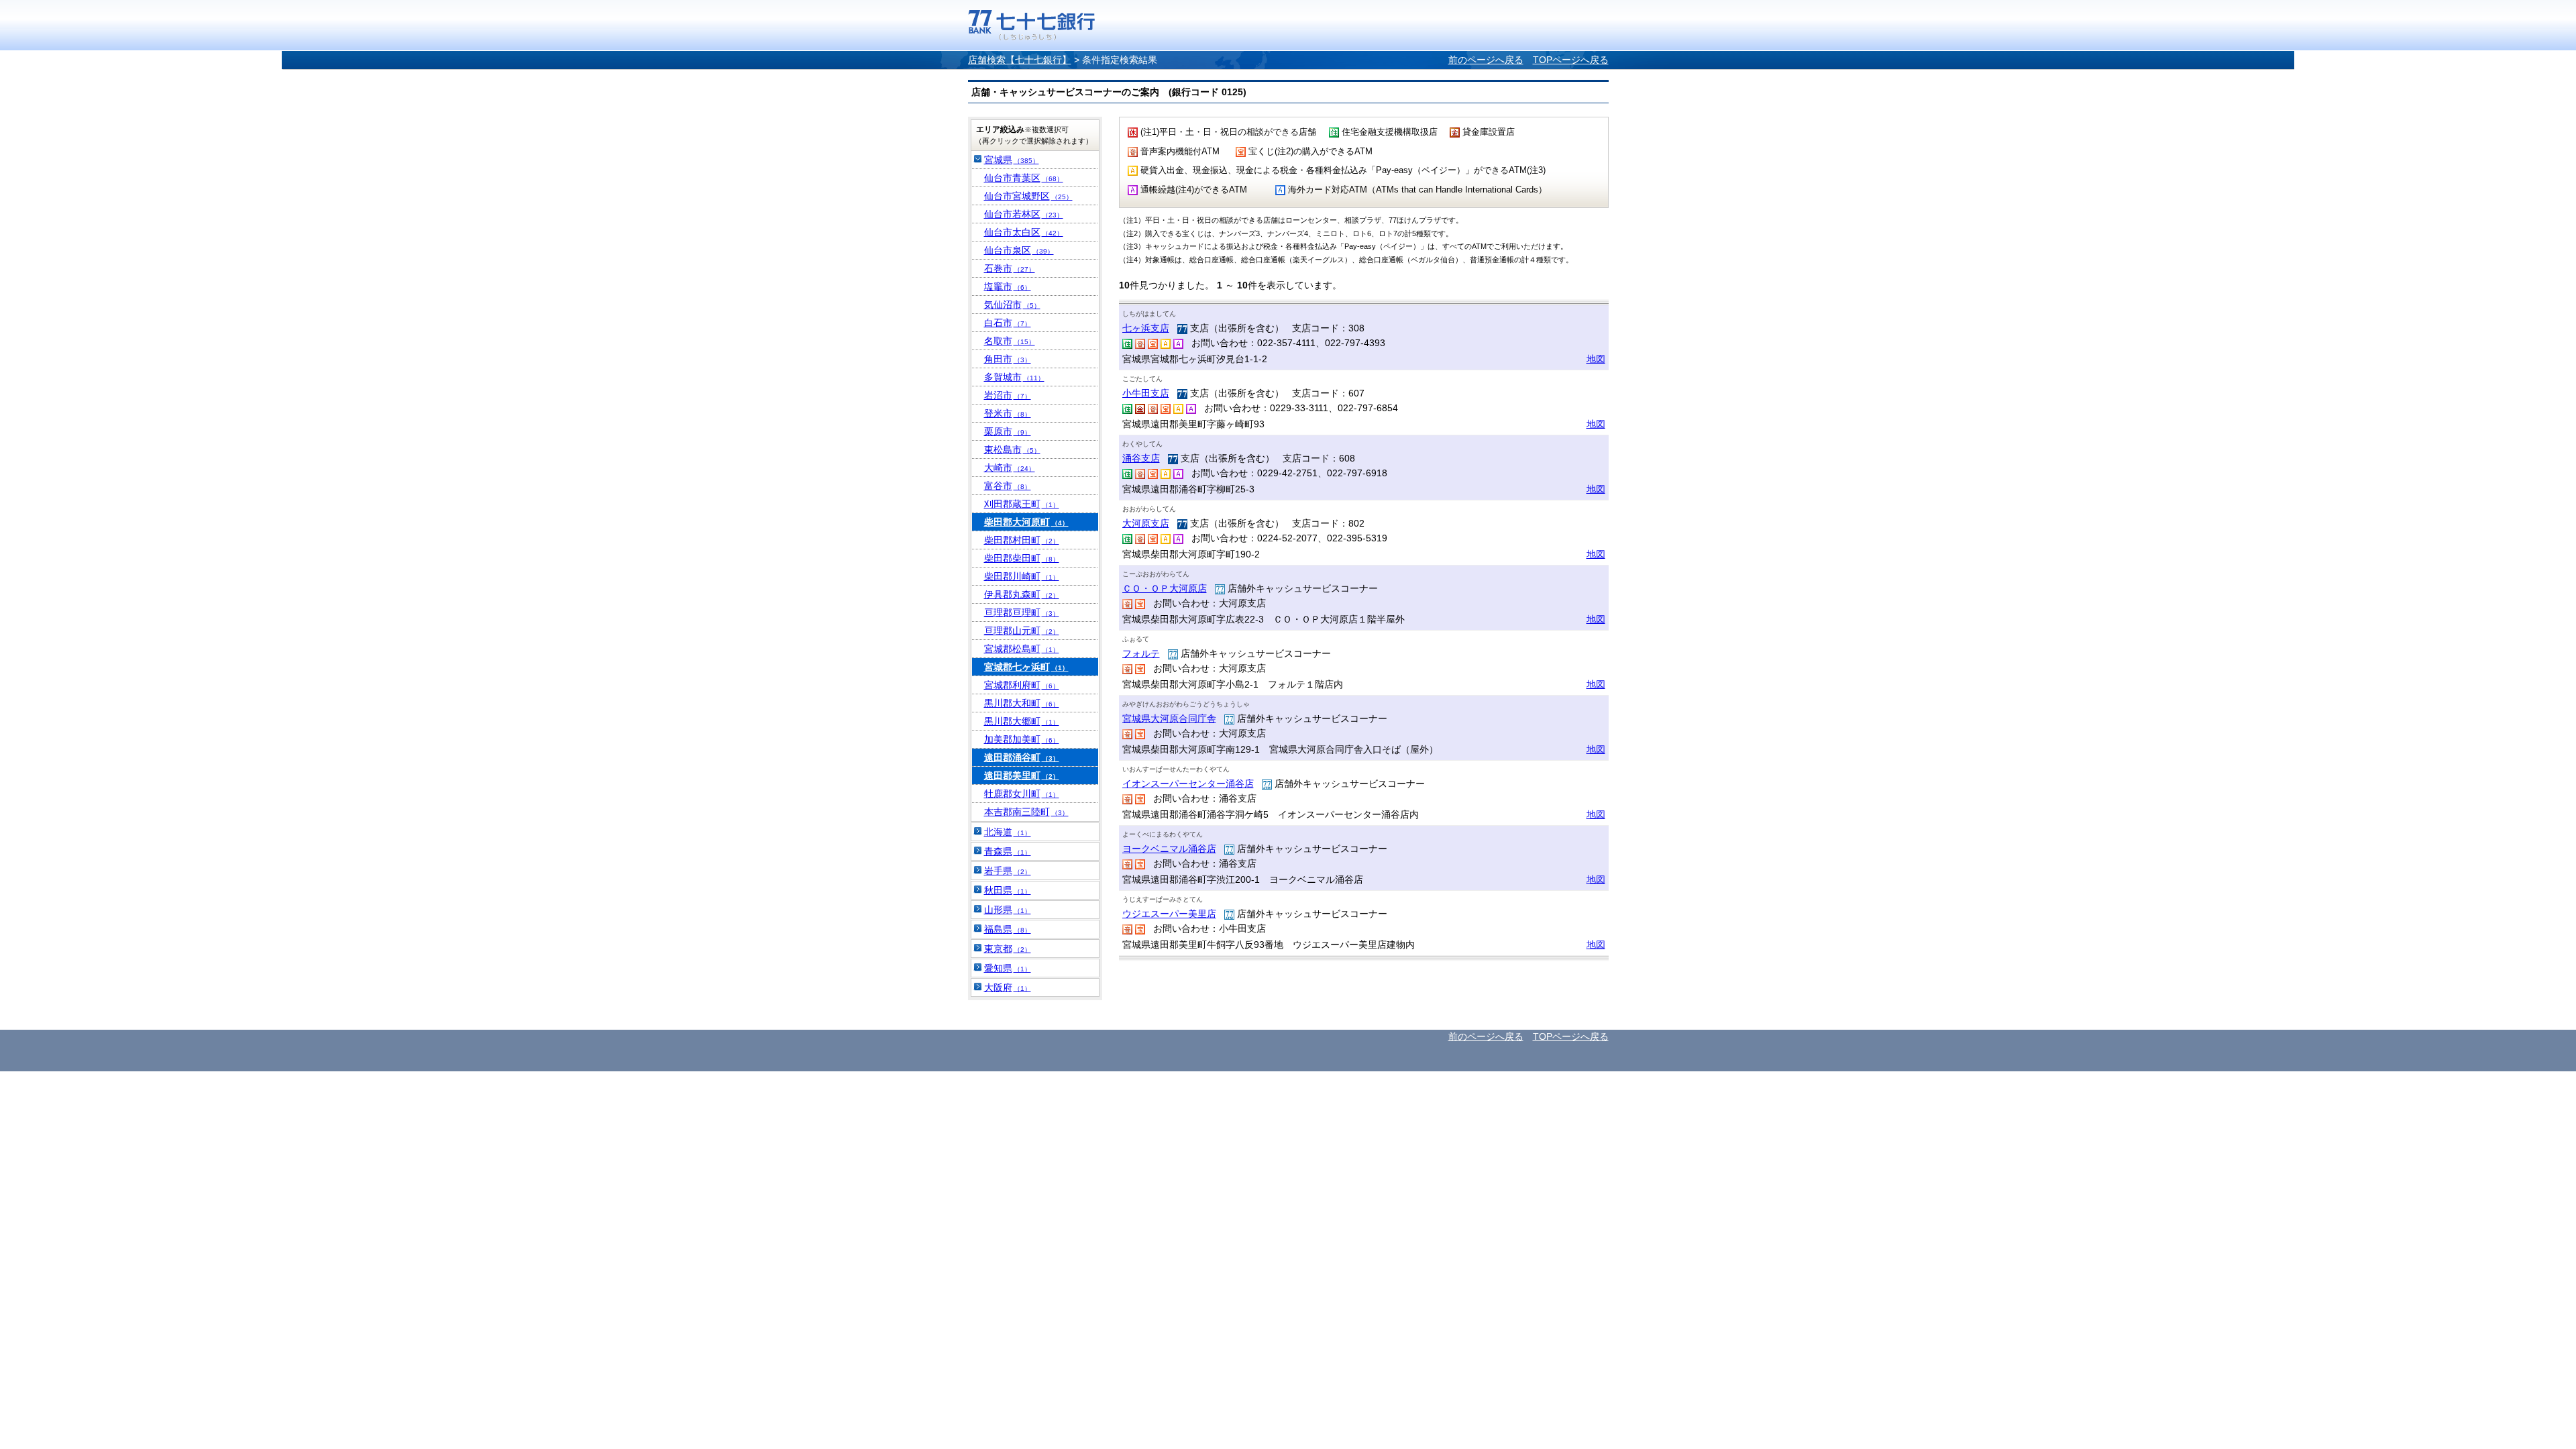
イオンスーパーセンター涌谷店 (1188, 784)
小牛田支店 (1146, 393)
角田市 (1008, 359)
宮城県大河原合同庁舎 (1169, 718)
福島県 (1008, 929)
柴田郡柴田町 (1022, 558)
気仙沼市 (1012, 305)
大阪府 (1008, 987)
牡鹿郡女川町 (1022, 794)
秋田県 (1008, 890)
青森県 (1008, 851)
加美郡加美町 (1022, 739)
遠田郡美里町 (1022, 775)
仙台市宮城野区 (1028, 196)
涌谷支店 (1141, 458)
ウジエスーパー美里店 (1169, 914)
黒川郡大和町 (1022, 703)
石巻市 (1010, 268)
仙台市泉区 (1019, 250)
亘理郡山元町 (1022, 631)
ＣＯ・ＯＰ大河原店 (1165, 588)
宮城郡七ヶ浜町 (1026, 667)
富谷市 (1008, 486)
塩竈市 (1008, 286)
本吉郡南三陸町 (1026, 812)
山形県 (1008, 910)
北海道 (1008, 832)
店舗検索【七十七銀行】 (1020, 60)
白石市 (1008, 323)
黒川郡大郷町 (1022, 721)
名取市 (1010, 341)
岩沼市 (1008, 395)
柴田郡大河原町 (1026, 522)
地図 (1596, 359)
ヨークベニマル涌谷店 (1169, 849)
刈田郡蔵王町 (1022, 504)
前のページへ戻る (1486, 60)
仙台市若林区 (1024, 214)
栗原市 (1008, 431)
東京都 (1008, 949)
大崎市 (1010, 468)
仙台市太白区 (1024, 232)
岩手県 (1008, 871)
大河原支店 (1146, 523)
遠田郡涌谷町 (1022, 757)
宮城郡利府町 (1022, 685)
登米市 (1008, 413)
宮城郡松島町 (1022, 649)
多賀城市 (1014, 377)
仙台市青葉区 (1024, 178)
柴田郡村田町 (1022, 540)
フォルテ (1141, 653)
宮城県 (1012, 160)
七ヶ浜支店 (1146, 328)
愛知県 (1008, 968)
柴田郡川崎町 (1022, 576)
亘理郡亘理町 (1022, 612)
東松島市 (1012, 449)
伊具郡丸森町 (1022, 594)
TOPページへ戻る (1571, 60)
